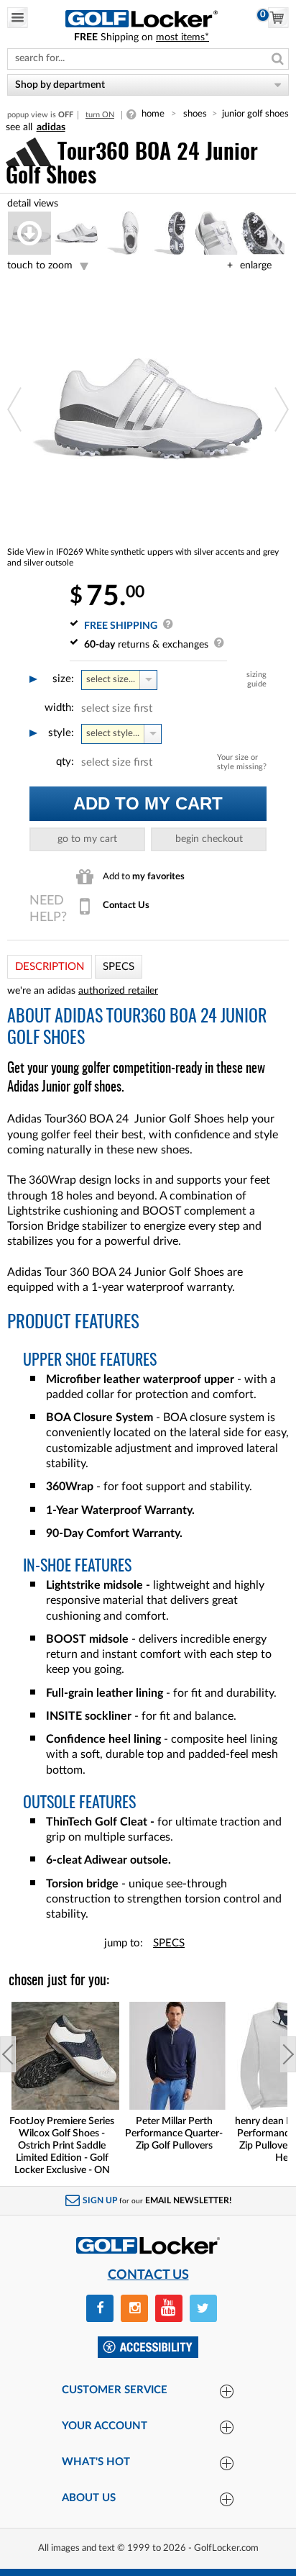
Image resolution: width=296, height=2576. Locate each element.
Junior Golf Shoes (255, 114)
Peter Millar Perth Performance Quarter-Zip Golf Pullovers (174, 2133)
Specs (169, 1943)
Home (153, 114)
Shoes (195, 114)
